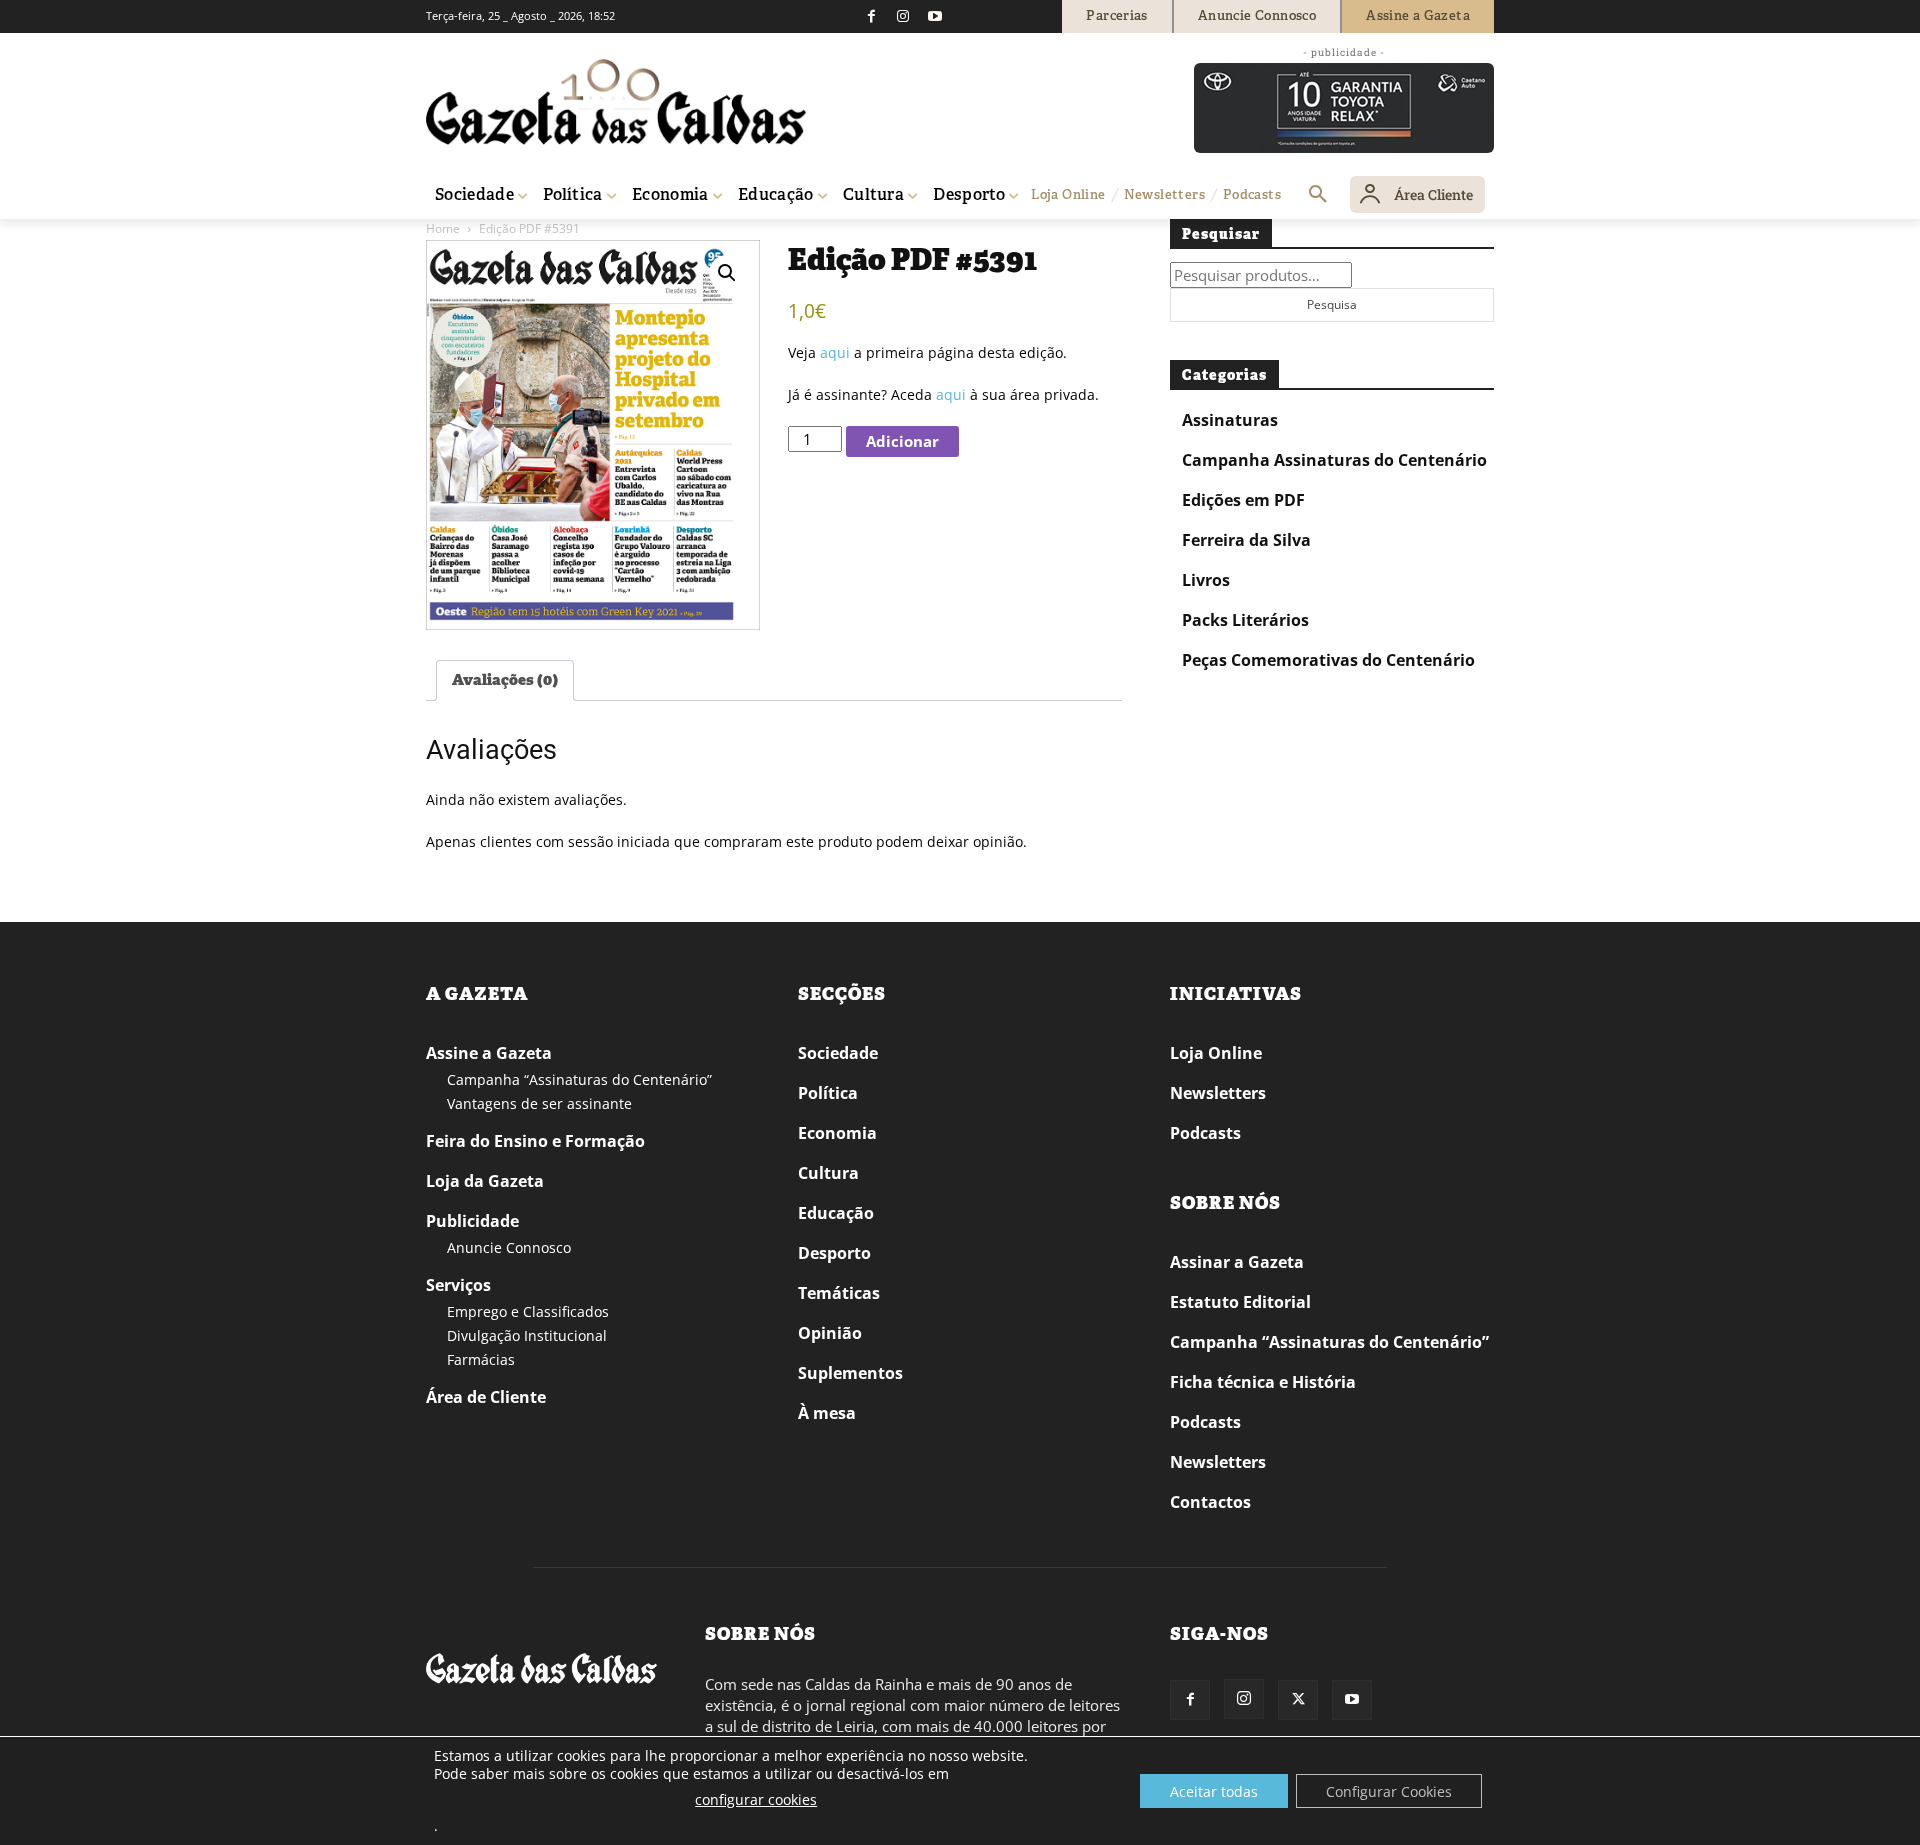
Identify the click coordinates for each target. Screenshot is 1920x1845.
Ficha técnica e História (1263, 1382)
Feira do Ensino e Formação (535, 1141)
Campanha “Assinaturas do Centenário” (579, 1079)
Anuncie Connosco (509, 1247)
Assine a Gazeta (489, 1053)
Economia (837, 1133)
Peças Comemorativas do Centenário (1328, 660)
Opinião (830, 1333)
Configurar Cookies (1389, 1791)
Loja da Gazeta (485, 1181)
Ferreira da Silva (1246, 540)
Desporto (834, 1253)
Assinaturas (1230, 420)
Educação (836, 1213)
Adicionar (902, 441)
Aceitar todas (1214, 1791)
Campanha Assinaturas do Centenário (1334, 460)
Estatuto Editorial (1240, 1302)
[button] (1318, 195)
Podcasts (1205, 1133)
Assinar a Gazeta (1237, 1262)
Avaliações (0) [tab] (505, 680)
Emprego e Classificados (528, 1311)
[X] (1298, 1700)
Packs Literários (1245, 620)
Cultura (828, 1173)
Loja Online (1216, 1053)
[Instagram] (903, 16)
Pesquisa (1332, 304)
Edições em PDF (1243, 500)
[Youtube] (935, 16)
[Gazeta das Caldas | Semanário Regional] (616, 102)
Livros (1206, 580)
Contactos (1210, 1502)
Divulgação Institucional (527, 1335)
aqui (835, 352)
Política (828, 1093)
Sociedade (838, 1053)
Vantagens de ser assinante (539, 1103)
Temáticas (839, 1293)
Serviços (458, 1285)
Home (443, 228)
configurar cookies (756, 1799)
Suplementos (850, 1373)
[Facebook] (871, 16)
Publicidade (472, 1221)
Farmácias (481, 1359)
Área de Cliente (486, 1397)
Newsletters (1218, 1093)
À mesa (827, 1413)
